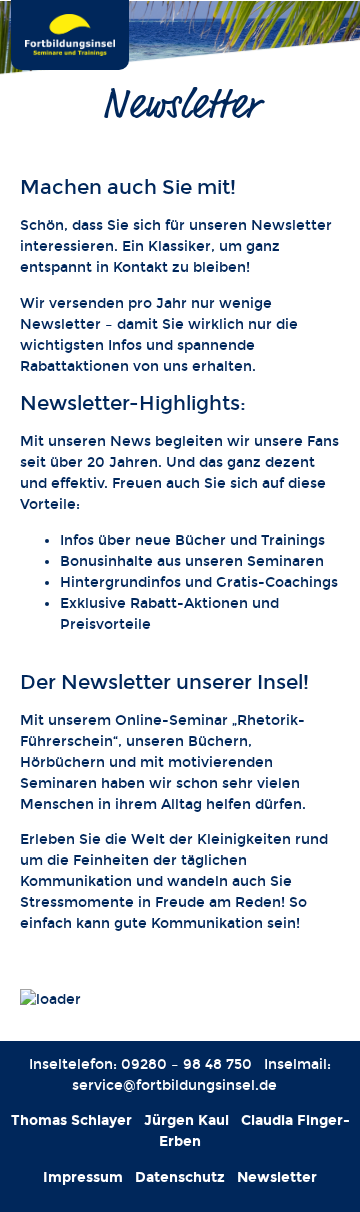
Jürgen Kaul (186, 1120)
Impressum (83, 1177)
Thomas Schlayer (71, 1120)
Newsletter (277, 1177)
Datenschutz (180, 1177)
